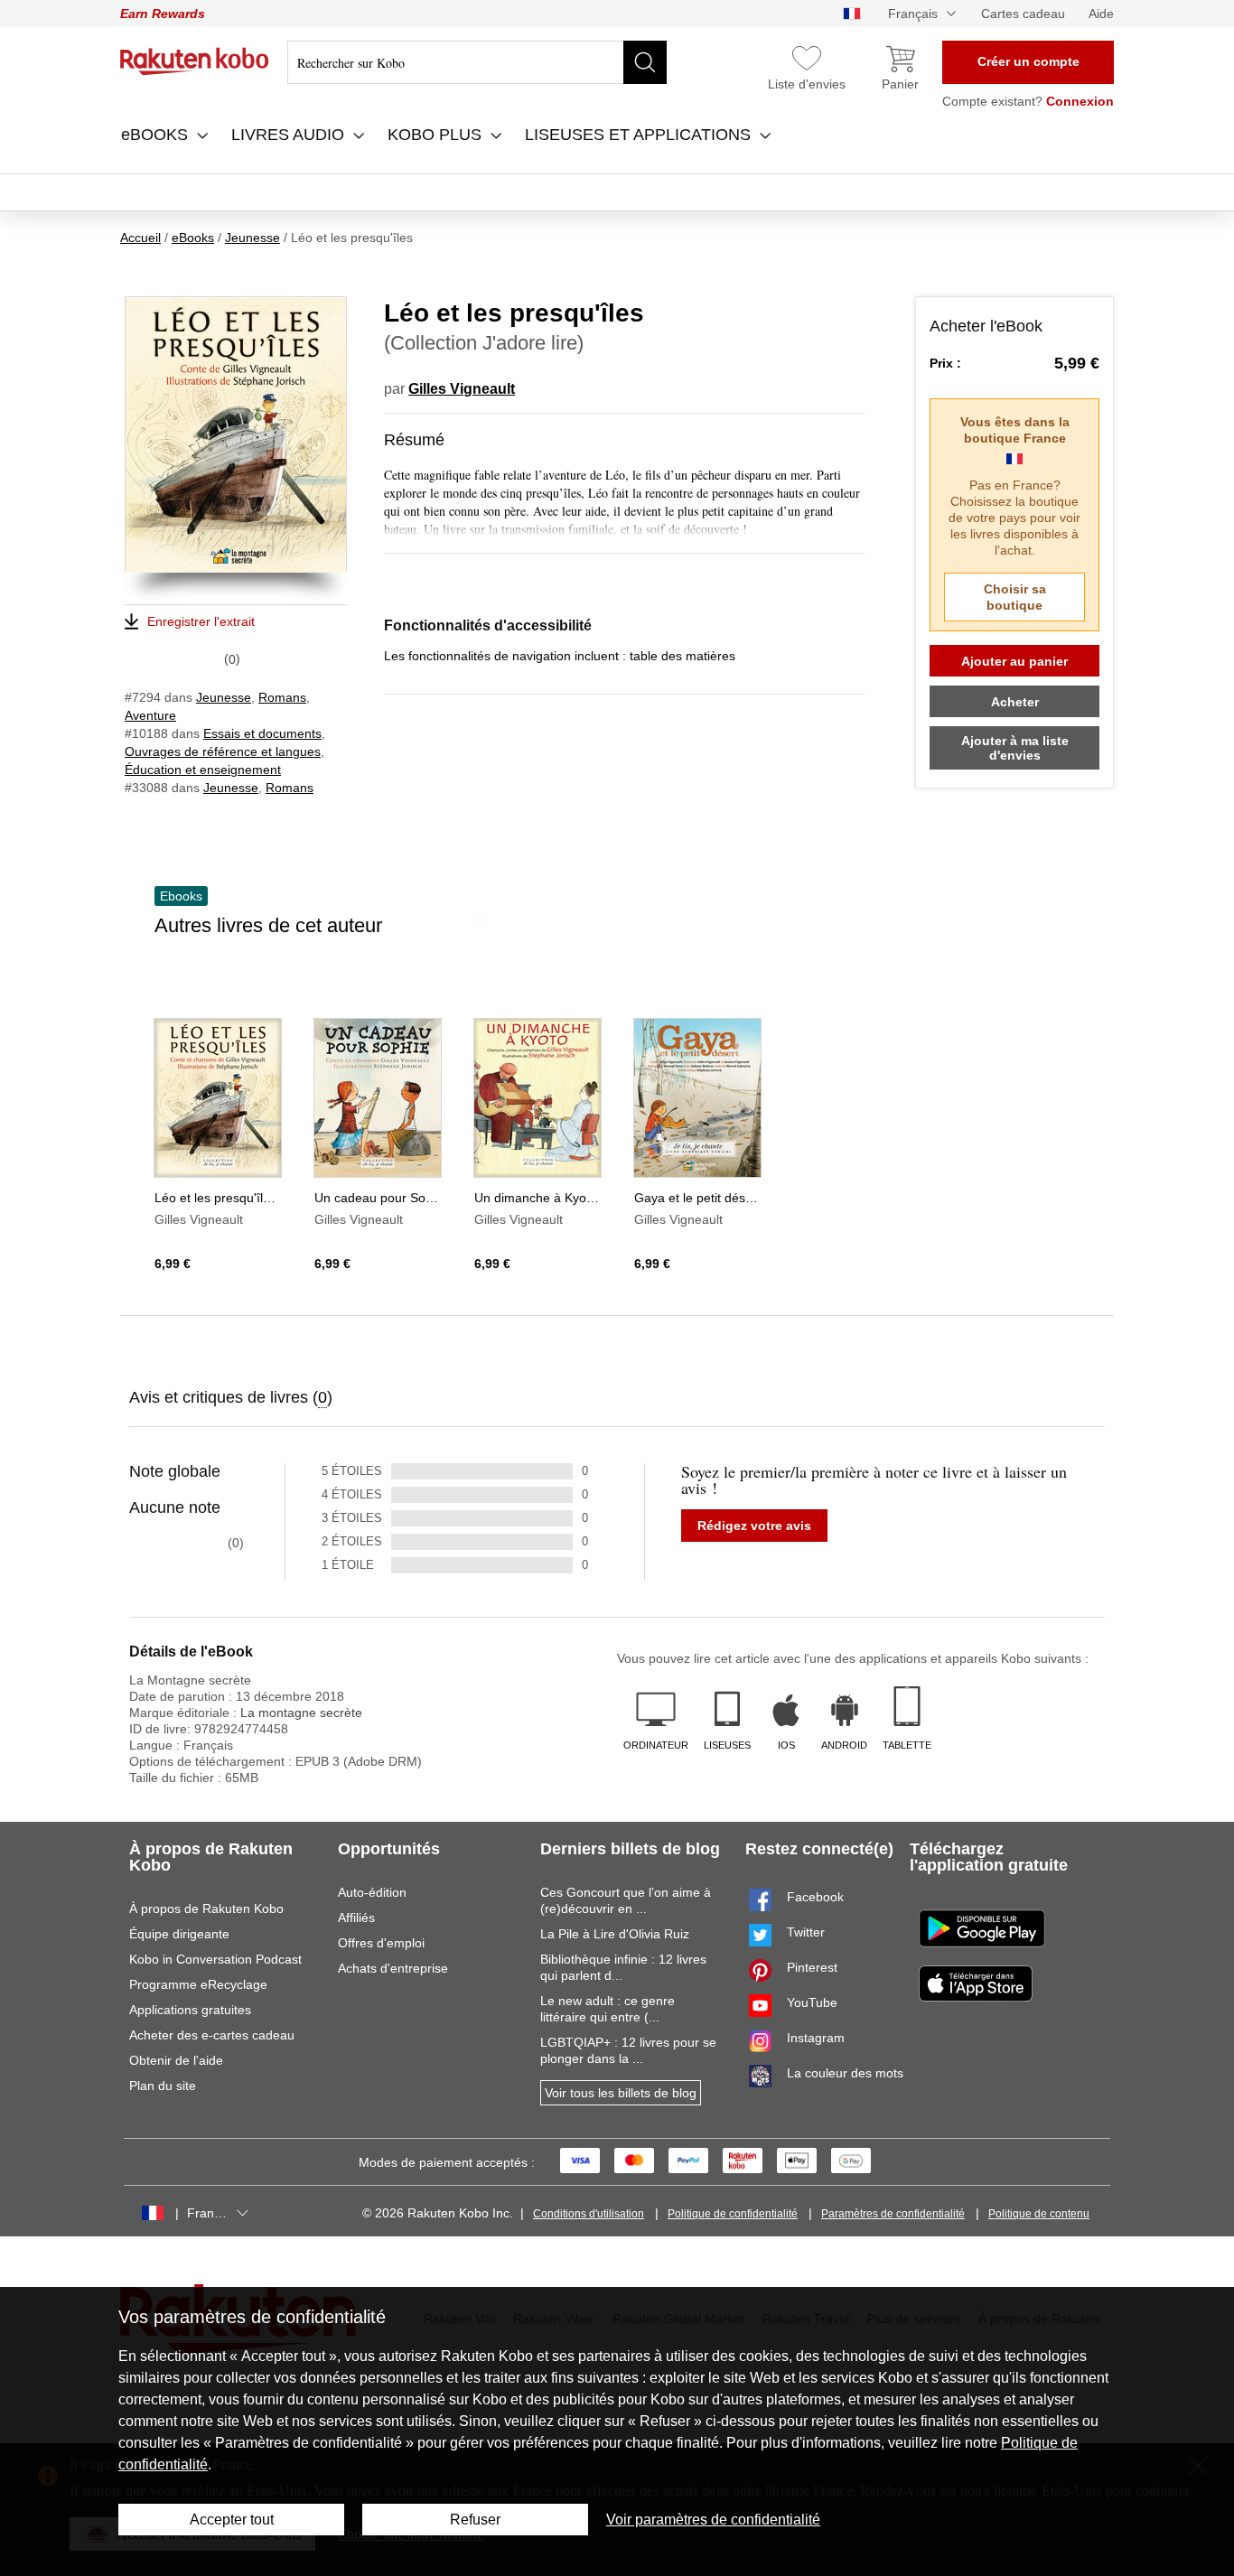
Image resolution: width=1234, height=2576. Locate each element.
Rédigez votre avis (754, 1526)
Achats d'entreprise (393, 1968)
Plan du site (163, 2086)
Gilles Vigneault (462, 389)
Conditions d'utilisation (589, 2214)
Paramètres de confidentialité (893, 2214)
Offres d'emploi (381, 1943)
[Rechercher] (645, 62)
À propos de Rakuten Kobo (206, 1909)
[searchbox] (477, 62)
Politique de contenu (1039, 2214)
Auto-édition (372, 1892)
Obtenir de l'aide (176, 2060)
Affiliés (356, 1918)
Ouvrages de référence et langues (223, 751)
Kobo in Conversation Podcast (215, 1959)
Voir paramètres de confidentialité (713, 2520)
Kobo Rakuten (195, 61)
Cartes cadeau (1023, 14)
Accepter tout (232, 2520)
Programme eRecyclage (198, 1984)
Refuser (475, 2520)
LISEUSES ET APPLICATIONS (640, 135)
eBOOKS (157, 135)
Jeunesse (224, 697)
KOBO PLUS (437, 135)
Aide (1101, 14)
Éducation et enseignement (203, 770)
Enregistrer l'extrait (201, 621)
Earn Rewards (163, 14)
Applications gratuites (190, 2010)
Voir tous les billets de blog (621, 2093)
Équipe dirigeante (179, 1934)
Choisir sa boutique (1015, 597)
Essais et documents (262, 733)
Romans (282, 697)
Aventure (150, 715)
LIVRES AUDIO (290, 135)
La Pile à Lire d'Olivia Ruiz (615, 1934)
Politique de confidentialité (733, 2214)
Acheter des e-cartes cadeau (212, 2035)
